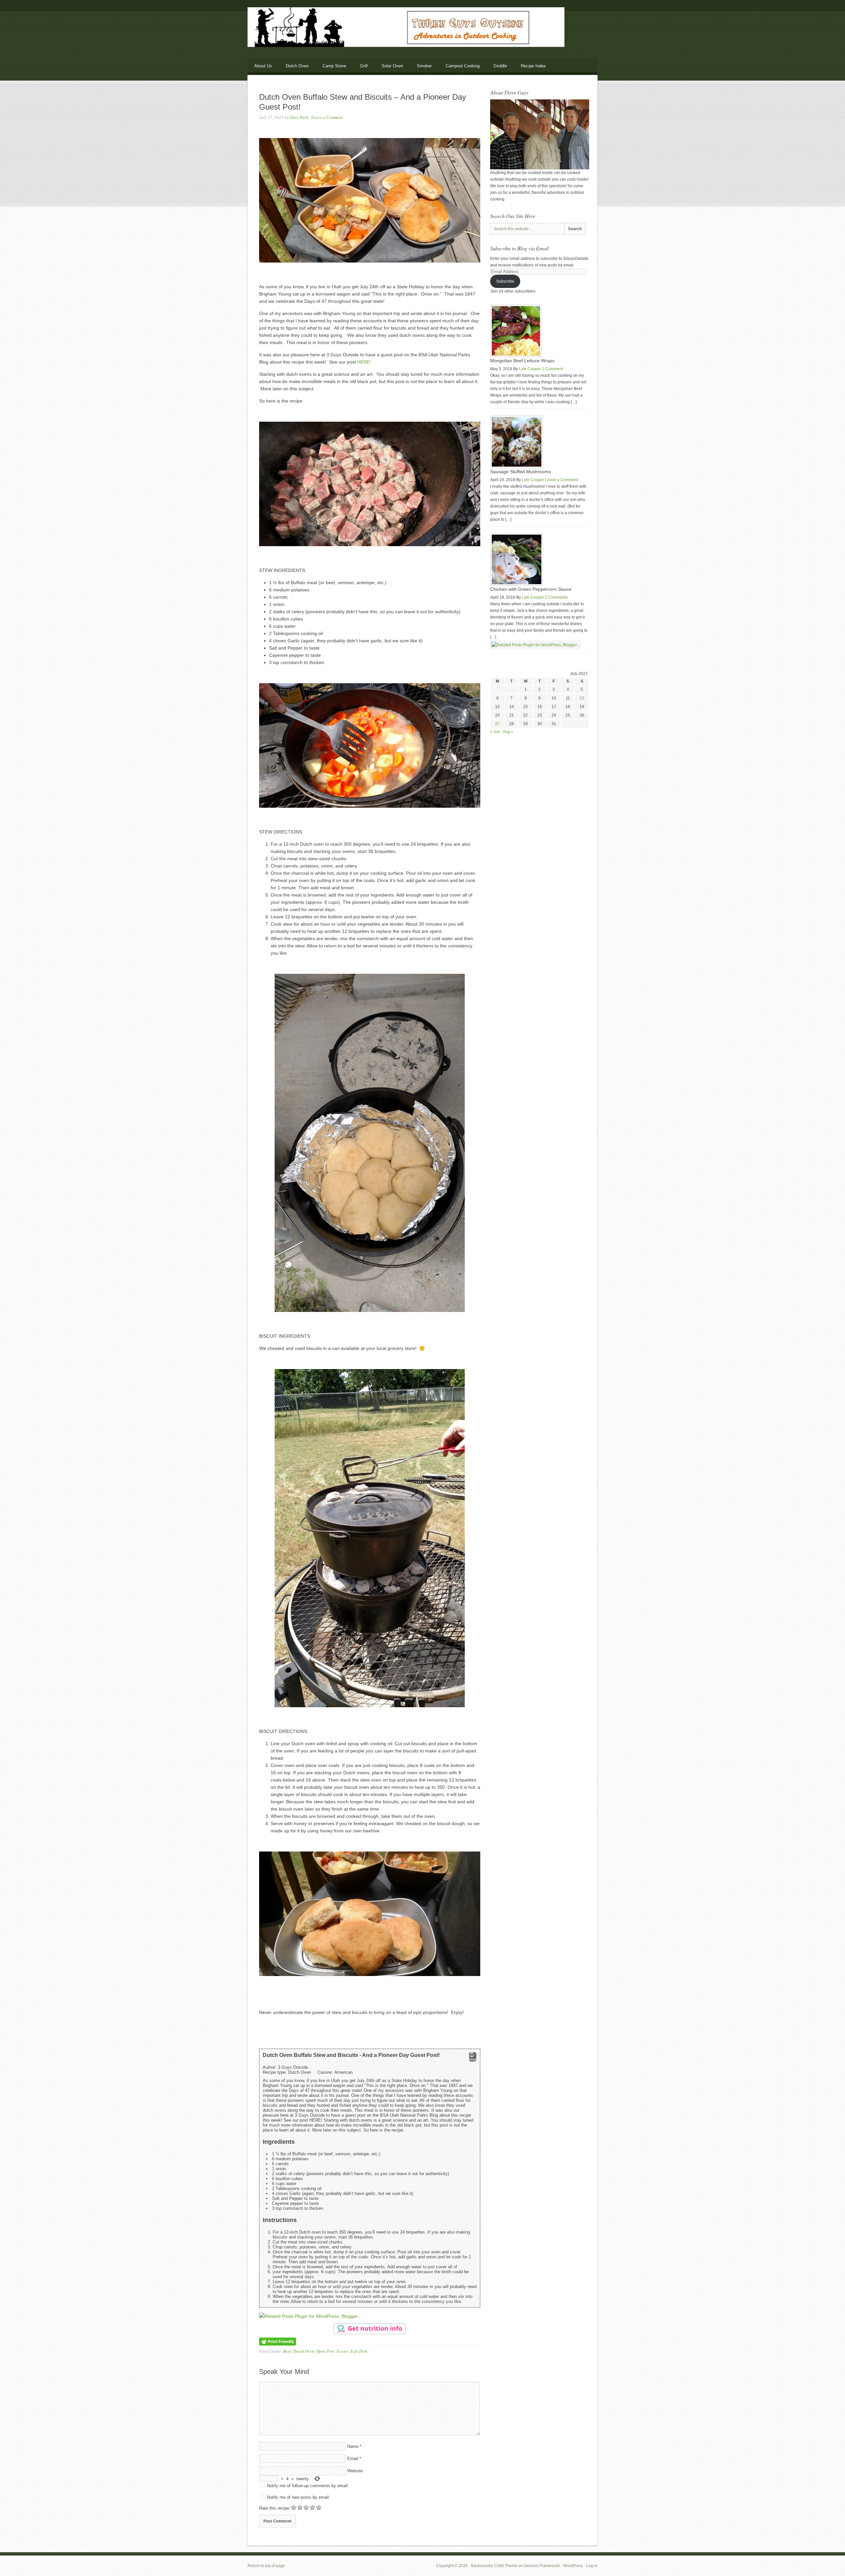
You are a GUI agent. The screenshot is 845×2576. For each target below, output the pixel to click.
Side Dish (359, 2351)
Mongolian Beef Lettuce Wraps (522, 361)
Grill (364, 66)
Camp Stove (334, 66)
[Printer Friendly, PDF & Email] (278, 2341)
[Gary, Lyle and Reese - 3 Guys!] (540, 168)
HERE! (364, 362)
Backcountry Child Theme (494, 2566)
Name (353, 2446)
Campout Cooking (463, 66)
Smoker (424, 66)
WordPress (573, 2566)
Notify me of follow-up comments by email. (308, 2486)
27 (497, 724)
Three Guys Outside (422, 39)
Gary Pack (299, 117)
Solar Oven (392, 66)
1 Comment (552, 369)
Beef (287, 2351)
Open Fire (325, 2351)
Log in (592, 2566)
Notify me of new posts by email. (299, 2497)
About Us (263, 66)
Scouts (342, 2351)
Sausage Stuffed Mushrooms (521, 472)
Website (355, 2471)
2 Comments (556, 597)
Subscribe (505, 281)
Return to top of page (266, 2566)
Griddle (500, 66)
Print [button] (473, 2060)
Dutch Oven (297, 66)
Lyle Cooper (530, 369)
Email (353, 2459)
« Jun (495, 732)
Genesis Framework (542, 2566)
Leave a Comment (327, 117)
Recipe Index (533, 66)
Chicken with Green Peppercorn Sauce (531, 589)
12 (582, 698)
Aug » (508, 732)
